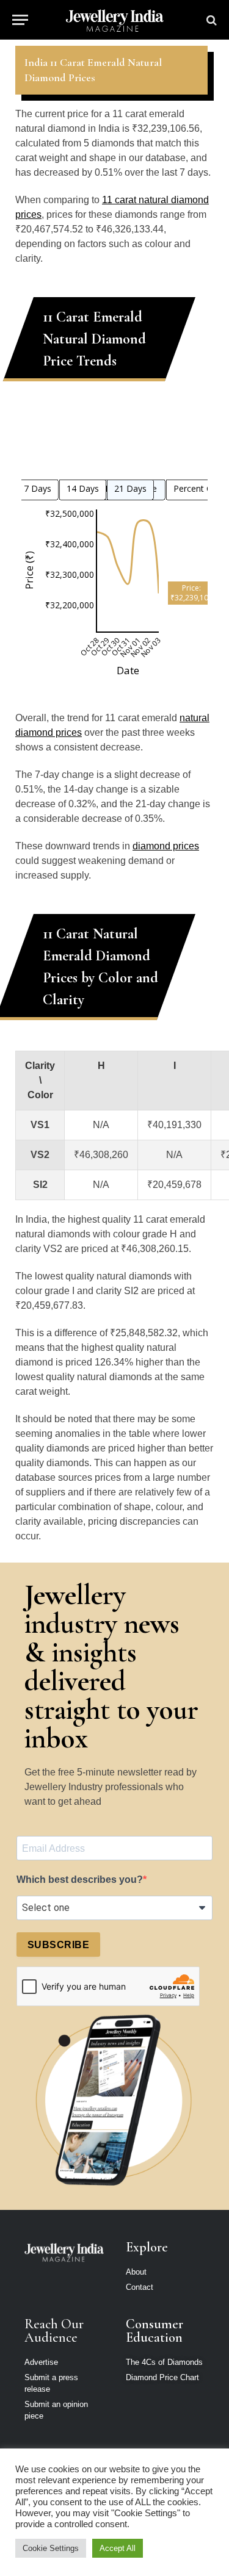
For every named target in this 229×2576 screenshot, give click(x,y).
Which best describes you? (80, 1880)
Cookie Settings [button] (51, 2548)
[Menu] (20, 20)
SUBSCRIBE (58, 1945)
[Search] (210, 20)
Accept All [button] (118, 2548)
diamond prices (166, 846)
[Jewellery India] (114, 20)
